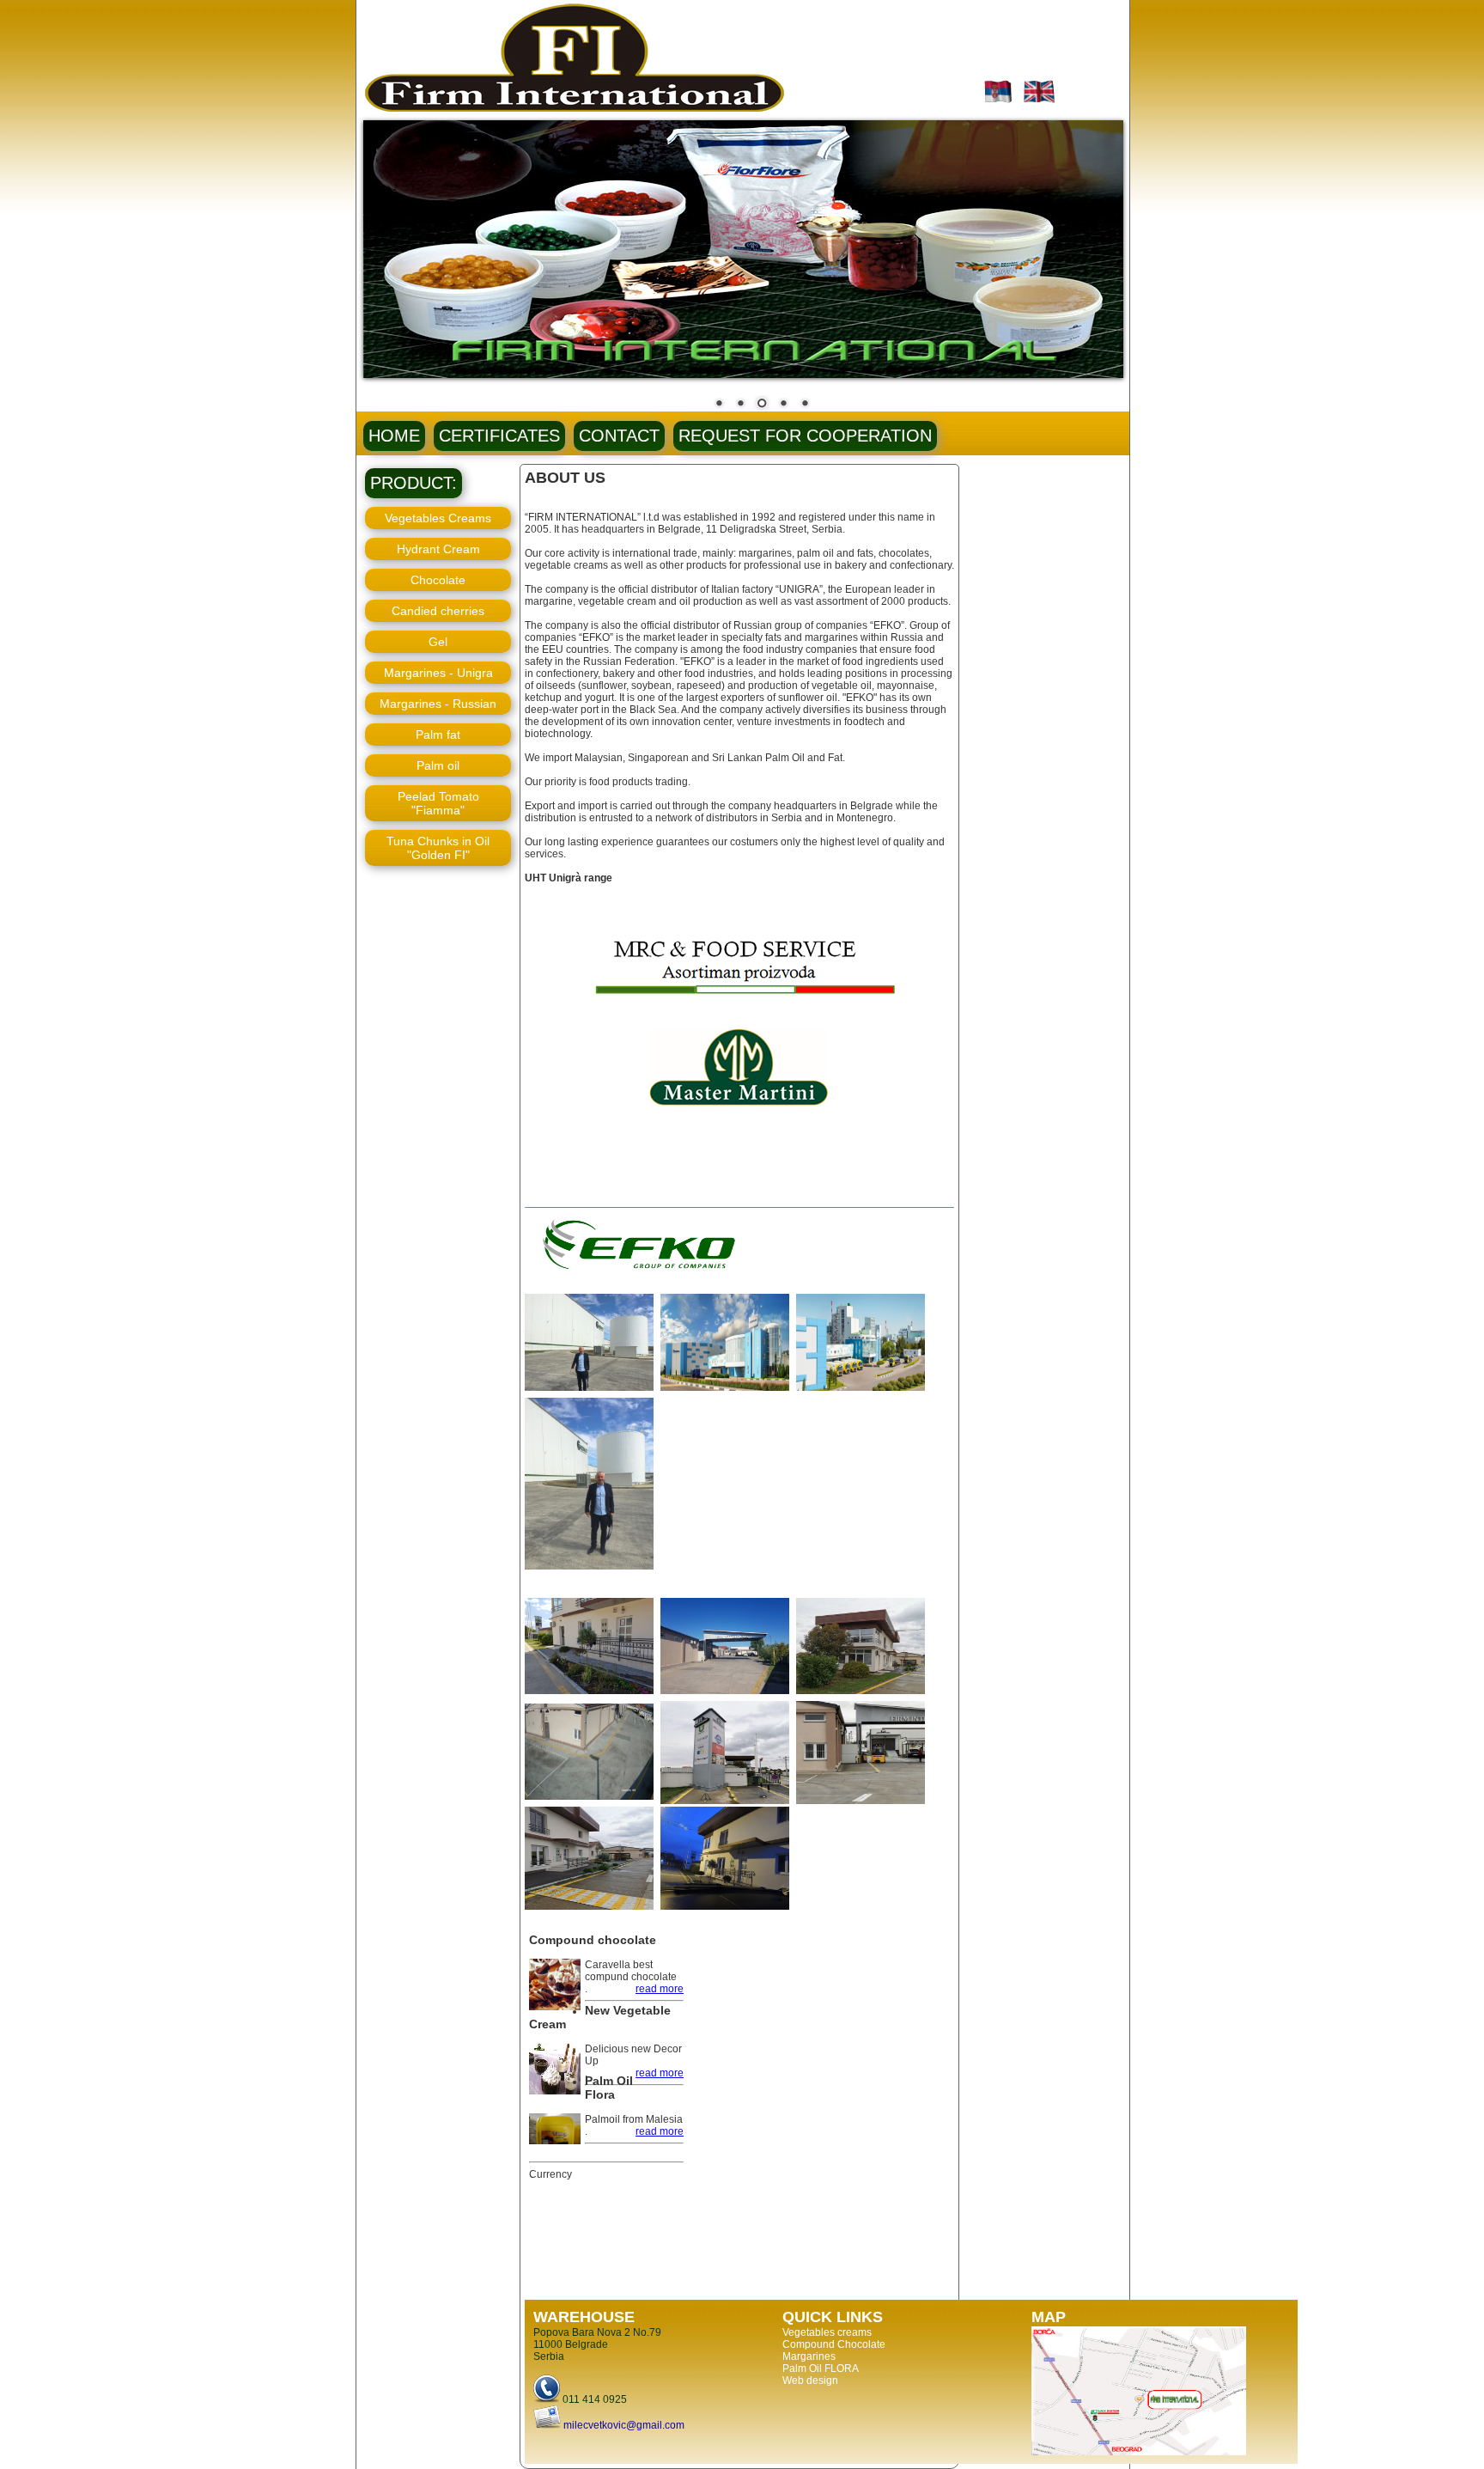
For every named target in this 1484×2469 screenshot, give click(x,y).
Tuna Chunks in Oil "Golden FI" (438, 848)
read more (660, 1989)
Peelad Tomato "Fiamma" (438, 803)
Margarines (809, 2356)
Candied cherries (438, 611)
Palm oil (438, 765)
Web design (810, 2381)
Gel (438, 642)
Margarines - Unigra (438, 673)
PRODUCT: (414, 483)
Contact (619, 436)
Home (394, 436)
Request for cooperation (805, 436)
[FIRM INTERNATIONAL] (591, 1695)
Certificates (499, 436)
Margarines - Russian (438, 704)
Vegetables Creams (438, 518)
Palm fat (438, 735)
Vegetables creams (827, 2332)
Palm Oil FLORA (821, 2368)
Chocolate (438, 580)
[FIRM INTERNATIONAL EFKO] (591, 1392)
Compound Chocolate (834, 2344)
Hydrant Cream (438, 549)
